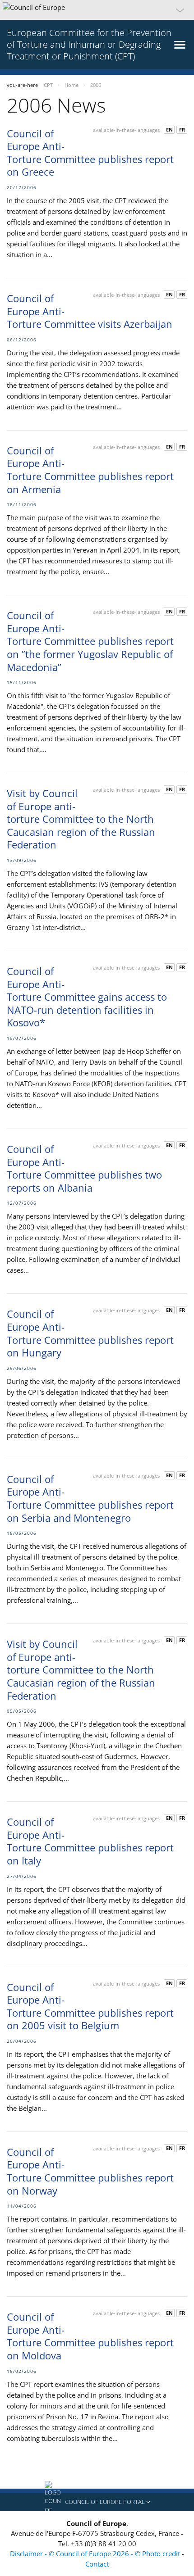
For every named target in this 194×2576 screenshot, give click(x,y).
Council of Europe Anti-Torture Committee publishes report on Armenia (90, 470)
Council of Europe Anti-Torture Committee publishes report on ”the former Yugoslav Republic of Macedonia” (90, 641)
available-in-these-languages (126, 130)
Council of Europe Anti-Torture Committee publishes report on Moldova (90, 2336)
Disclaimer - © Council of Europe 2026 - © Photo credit (96, 2553)
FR (182, 129)
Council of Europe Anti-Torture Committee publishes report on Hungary (90, 1333)
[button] (97, 10)
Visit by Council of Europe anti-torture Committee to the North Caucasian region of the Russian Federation (81, 819)
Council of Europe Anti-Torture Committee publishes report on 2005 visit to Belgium (90, 2006)
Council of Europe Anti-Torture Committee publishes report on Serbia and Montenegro (90, 1498)
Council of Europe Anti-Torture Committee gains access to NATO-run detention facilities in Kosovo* (87, 997)
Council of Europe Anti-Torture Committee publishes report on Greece (90, 153)
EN (169, 129)
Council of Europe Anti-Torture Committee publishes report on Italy (90, 1841)
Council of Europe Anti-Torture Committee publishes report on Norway (90, 2171)
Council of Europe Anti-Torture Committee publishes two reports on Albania (84, 1168)
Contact (97, 2564)
